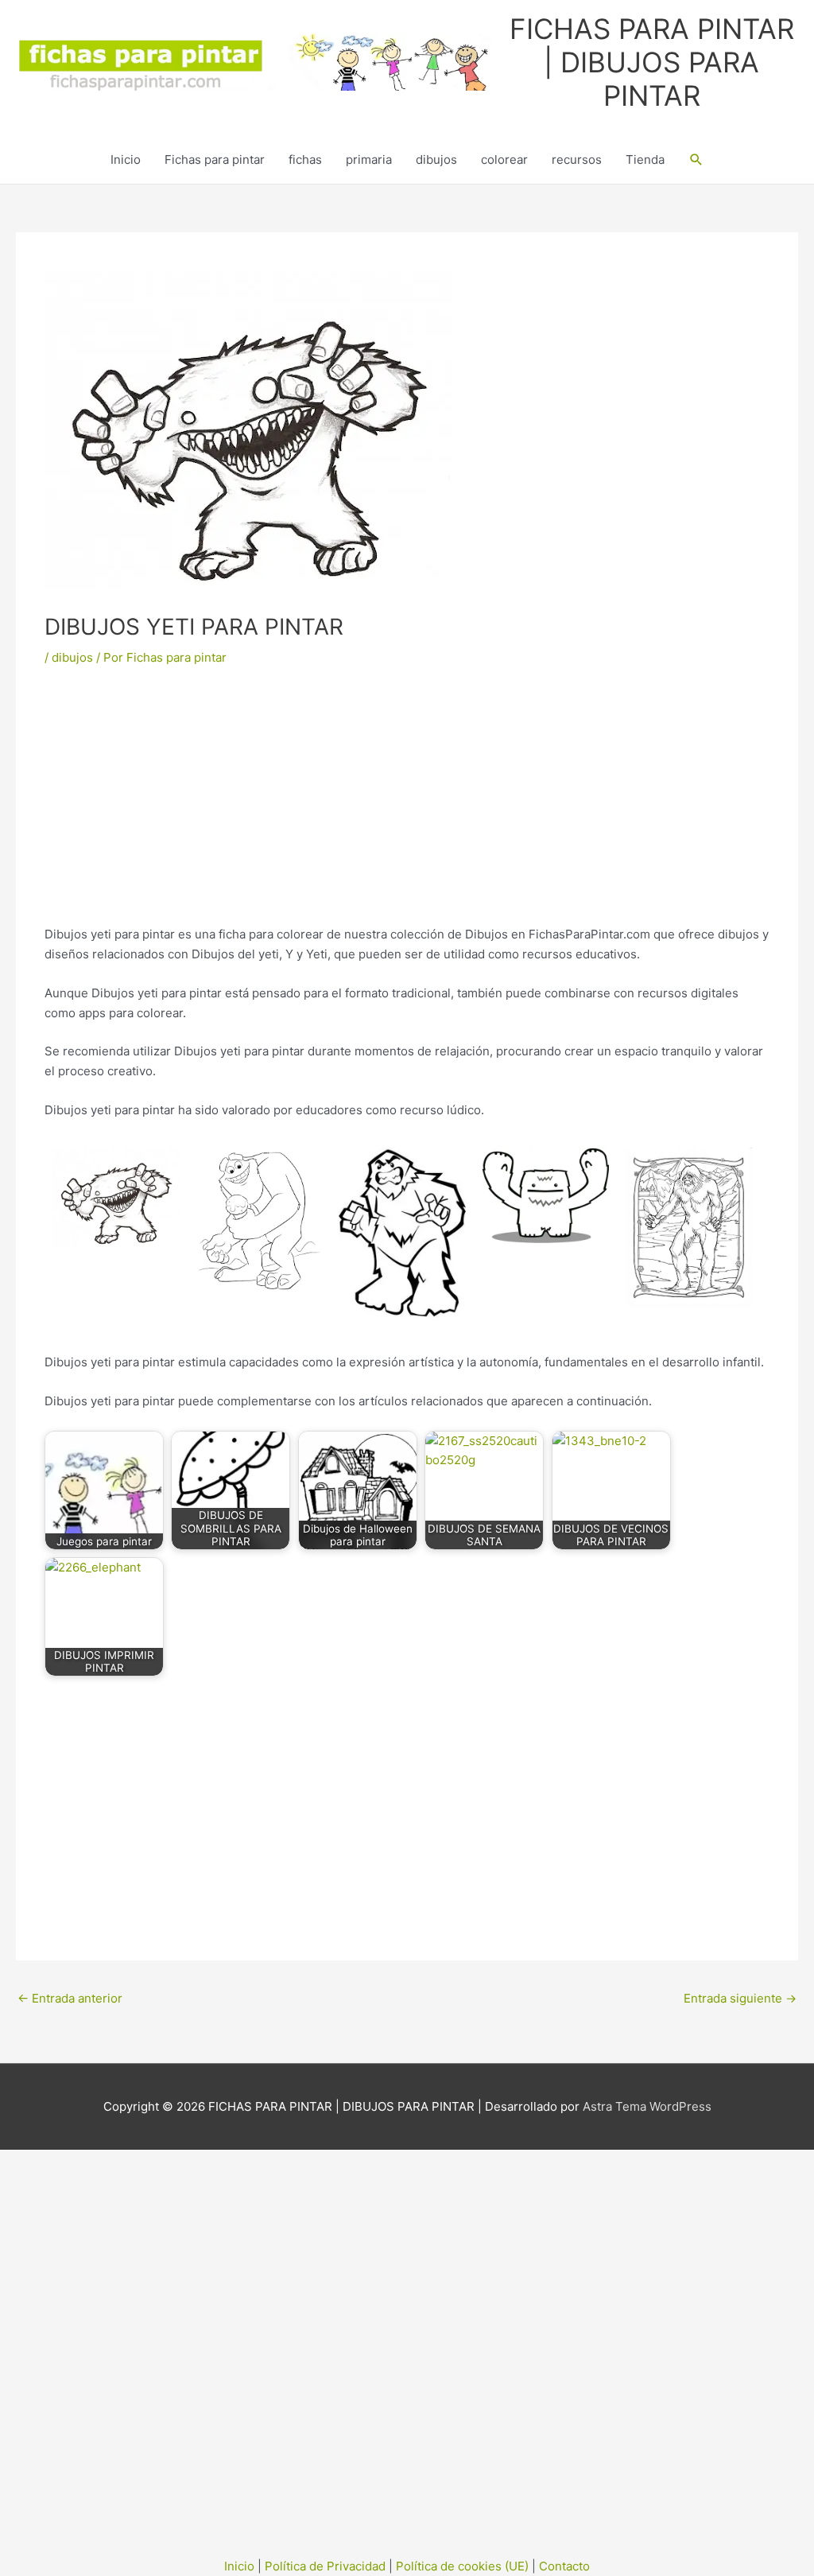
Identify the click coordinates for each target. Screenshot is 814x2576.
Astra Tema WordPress (647, 2106)
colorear (504, 159)
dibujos (436, 159)
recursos (577, 159)
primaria (369, 159)
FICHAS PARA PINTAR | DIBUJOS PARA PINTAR (652, 62)
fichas (305, 159)
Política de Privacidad (325, 2566)
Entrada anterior (70, 1998)
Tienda (645, 159)
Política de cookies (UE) (462, 2566)
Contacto (564, 2566)
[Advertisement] (407, 807)
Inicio (126, 159)
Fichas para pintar (215, 159)
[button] (696, 160)
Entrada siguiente (740, 1998)
